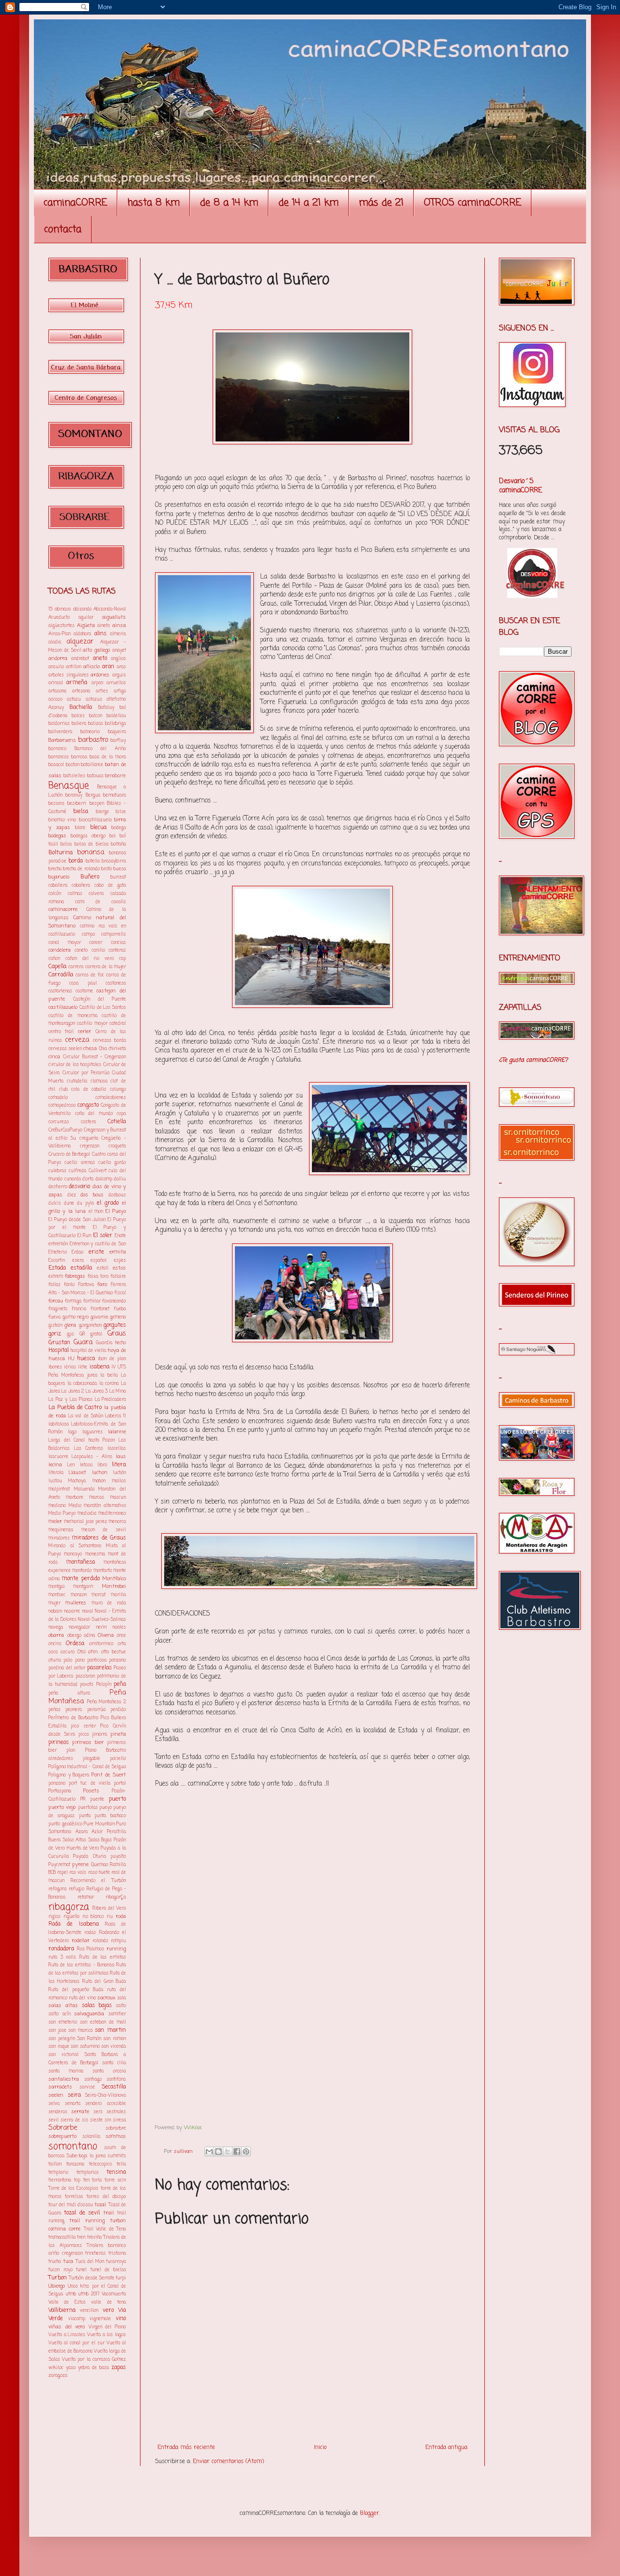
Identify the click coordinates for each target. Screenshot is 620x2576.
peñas (54, 1710)
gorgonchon (90, 1326)
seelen (56, 2095)
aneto (100, 659)
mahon (99, 1481)
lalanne (117, 1432)
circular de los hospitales (75, 1065)
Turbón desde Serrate (92, 2278)
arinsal (56, 683)
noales (119, 1627)
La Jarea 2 (73, 1391)
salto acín (60, 2014)
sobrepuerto (62, 2136)
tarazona (75, 2164)
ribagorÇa (116, 1897)
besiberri (77, 804)
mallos (119, 1481)
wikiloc (56, 2368)
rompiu (118, 1941)
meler (55, 1522)
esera (78, 1261)
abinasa (63, 609)
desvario (79, 1187)
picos (84, 1735)
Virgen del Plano (107, 2327)
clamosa (99, 1081)
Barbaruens (62, 740)
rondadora (61, 1949)
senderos (58, 2112)
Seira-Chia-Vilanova (105, 2096)
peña (120, 1684)
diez (72, 1195)
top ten (82, 2180)
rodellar (81, 1941)
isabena (100, 1367)
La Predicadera (111, 1400)
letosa (86, 1465)
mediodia (87, 1514)
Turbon (58, 2278)
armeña (77, 683)
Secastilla (114, 2087)
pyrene (80, 1865)
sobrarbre (116, 2128)
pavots (87, 1685)
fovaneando (114, 1301)
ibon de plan (112, 1359)
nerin (101, 1627)
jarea (92, 1375)
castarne (84, 991)
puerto (117, 1799)
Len (71, 1465)
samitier (117, 2014)
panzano (117, 1660)
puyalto (118, 1857)
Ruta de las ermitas (103, 1957)
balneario (90, 732)
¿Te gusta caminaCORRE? (533, 1060)
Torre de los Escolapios (74, 2189)
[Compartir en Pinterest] (246, 2152)
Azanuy (56, 708)
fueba (120, 1309)
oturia (55, 1660)
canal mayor (65, 943)
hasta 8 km (154, 203)
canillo (98, 950)
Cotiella (117, 1122)
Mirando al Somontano (75, 1546)
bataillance (92, 765)
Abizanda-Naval (110, 609)
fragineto (58, 1309)
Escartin (57, 1261)
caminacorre (63, 910)
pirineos (59, 1743)
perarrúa (96, 1710)
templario (58, 2173)
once (121, 1636)
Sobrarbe (63, 2128)
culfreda (77, 1171)
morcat (99, 1595)
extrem (56, 1277)
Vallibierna (62, 2310)
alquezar (80, 642)
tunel (81, 2270)
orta (122, 1644)
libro (102, 1465)
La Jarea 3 (97, 1391)
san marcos (81, 2031)
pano (80, 1660)
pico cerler (83, 1726)
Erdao (77, 1252)
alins (101, 634)
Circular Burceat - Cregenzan (94, 1057)
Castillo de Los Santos (103, 1008)
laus (121, 1457)
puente (97, 1799)
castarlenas (60, 991)
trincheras (95, 2254)
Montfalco (114, 1579)
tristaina (117, 2254)
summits (117, 2156)
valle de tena (108, 2302)
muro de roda (109, 1603)
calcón (55, 894)
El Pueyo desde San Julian (77, 1220)
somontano (73, 2146)
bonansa (91, 852)
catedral (118, 1024)
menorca (117, 1522)
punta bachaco (110, 1816)
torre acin (115, 2180)
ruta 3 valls (62, 1957)
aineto (104, 626)
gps (70, 1334)
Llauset (77, 1473)
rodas (90, 1933)
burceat (118, 877)
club (63, 1090)
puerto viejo (62, 1807)
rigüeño (71, 1917)
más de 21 (381, 203)
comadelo (58, 1098)
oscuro (68, 1652)
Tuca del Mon (90, 2262)
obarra (56, 1635)
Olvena (106, 1635)
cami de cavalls (101, 902)
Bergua (93, 795)
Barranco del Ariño (100, 749)
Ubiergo (57, 2286)
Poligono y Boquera (69, 1775)
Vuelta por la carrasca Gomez (94, 2360)
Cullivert (98, 1171)
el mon (96, 1212)
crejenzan (90, 1146)
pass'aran (85, 1676)
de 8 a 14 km (229, 203)
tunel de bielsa (108, 2270)
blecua (98, 828)
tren (81, 2238)
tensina (116, 2172)
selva (54, 2104)
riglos (54, 1917)
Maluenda (84, 1489)
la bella (109, 1375)
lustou (55, 1481)
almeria (118, 634)
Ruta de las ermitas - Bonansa (81, 1965)
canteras (117, 950)
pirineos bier (88, 1743)
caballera (58, 886)
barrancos (59, 757)
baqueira (117, 732)
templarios (88, 2173)
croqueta (117, 1146)
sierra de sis (74, 2120)
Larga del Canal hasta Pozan (82, 1440)
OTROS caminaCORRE (473, 203)
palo (68, 1660)
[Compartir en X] (228, 2152)
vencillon (89, 2311)
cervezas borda (109, 1041)
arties (102, 691)
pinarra (100, 1735)
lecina (55, 1465)
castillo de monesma (73, 1016)
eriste (96, 1252)
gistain (55, 1326)
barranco (57, 749)
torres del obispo (107, 2197)
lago (72, 1432)
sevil (54, 2120)
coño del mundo (94, 1114)
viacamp (77, 2319)
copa (121, 1114)
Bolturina (61, 853)
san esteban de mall (103, 2022)
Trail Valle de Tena (105, 2229)
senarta (73, 2104)
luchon (100, 1473)
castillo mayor (92, 1024)
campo (88, 935)
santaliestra (64, 2079)
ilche (83, 1367)
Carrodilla (61, 975)
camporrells (114, 935)
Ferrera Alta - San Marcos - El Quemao (87, 1289)
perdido (118, 1710)
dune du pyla (79, 1203)
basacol (56, 765)
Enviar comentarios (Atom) (228, 2462)
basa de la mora (108, 757)
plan (71, 1751)
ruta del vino (82, 1998)
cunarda (73, 1179)
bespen (97, 804)
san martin (110, 2030)
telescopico (101, 2164)
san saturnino (85, 2047)
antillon (74, 667)
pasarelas (100, 1668)
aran (108, 667)
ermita (118, 1252)
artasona (57, 691)
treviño (94, 2238)
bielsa (81, 812)
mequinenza (61, 1530)
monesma (95, 1554)
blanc (80, 828)
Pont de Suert (109, 1775)
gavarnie (100, 1317)
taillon (55, 2164)
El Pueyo (116, 1211)
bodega (119, 828)
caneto (81, 950)
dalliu (120, 1179)
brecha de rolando (81, 869)
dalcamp (104, 1179)
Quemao (100, 1865)
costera (88, 1122)
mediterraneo (112, 1514)
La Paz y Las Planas (70, 1400)
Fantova (86, 1285)
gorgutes (115, 1325)
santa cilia (114, 2063)
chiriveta (117, 1049)
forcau (56, 1301)
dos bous (92, 1195)
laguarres (93, 1432)
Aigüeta (86, 626)
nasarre (72, 1611)
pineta (118, 1734)
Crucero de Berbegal (69, 1154)
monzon (79, 1595)
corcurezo (59, 1122)
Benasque (69, 786)
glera (70, 1325)
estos (119, 1268)
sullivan (184, 2152)
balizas (96, 724)
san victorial (63, 2055)
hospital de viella (88, 1351)
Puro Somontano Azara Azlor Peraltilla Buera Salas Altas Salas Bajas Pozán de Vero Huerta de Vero (87, 1836)
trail (108, 2213)
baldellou (116, 716)
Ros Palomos (91, 1949)
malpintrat (59, 1489)
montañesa (80, 1562)
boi (113, 836)
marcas (97, 1498)
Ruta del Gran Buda (104, 1982)
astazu (74, 699)
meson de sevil (104, 1530)
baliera (79, 724)
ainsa (119, 626)
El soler (103, 1236)
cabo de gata (110, 886)
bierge (102, 812)
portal (120, 1783)
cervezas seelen (65, 1049)
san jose (57, 2031)
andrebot (80, 659)
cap (123, 959)
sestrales (116, 2112)
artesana (81, 691)
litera (119, 1465)
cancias (118, 943)
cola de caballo (89, 1090)
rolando (100, 1941)
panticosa (97, 1660)
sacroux (106, 1998)
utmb (71, 2294)
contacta (63, 229)
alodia (55, 642)
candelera (60, 950)
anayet (119, 651)
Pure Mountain (99, 1824)
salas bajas (97, 2006)
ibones (55, 1367)
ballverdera (60, 732)
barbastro (93, 740)
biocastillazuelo (95, 820)
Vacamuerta (114, 2294)
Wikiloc (193, 2128)
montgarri (83, 1587)
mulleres (76, 1603)
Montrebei (114, 1586)
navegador (79, 1627)
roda (121, 1916)
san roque (59, 2047)
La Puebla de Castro (75, 1408)
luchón (119, 1473)
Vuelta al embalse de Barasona (87, 2347)
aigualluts (114, 617)
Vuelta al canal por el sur (77, 2343)
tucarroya (116, 2262)
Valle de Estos (67, 2302)
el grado (108, 1203)
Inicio (320, 2448)
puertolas (88, 1808)
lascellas (117, 1449)
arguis (119, 675)
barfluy (118, 741)
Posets (91, 1791)
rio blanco (93, 1917)
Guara (83, 1342)
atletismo (116, 699)
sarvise (87, 2087)
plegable (92, 1759)
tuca (68, 2262)
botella (93, 861)
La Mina (118, 1391)
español (99, 1261)
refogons (58, 1889)
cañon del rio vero (90, 959)
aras (121, 667)
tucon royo (61, 2270)
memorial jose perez (85, 1522)
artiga (120, 691)
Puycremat (59, 1865)
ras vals (78, 1873)
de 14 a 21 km (309, 203)
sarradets (60, 2087)
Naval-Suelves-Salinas (102, 1620)
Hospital (59, 1351)
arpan (97, 683)
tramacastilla (62, 2238)
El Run (85, 1236)
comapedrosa (62, 1106)
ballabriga (116, 724)
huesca (86, 1359)
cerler (85, 1032)
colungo (118, 1090)
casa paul (83, 983)
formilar (92, 1301)
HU (71, 1359)
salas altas (63, 2006)
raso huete (99, 1873)
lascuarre (58, 1457)
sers (98, 2112)
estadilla (81, 1268)
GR (82, 1334)
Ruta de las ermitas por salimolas (87, 1969)
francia (79, 1309)
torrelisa (74, 2197)
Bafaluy (106, 708)
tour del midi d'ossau (71, 2205)
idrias (70, 1367)
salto (121, 2006)
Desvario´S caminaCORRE (520, 486)
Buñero (90, 877)
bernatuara (115, 795)
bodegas (57, 836)
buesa (120, 869)
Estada (57, 1268)
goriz (55, 1334)
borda (76, 861)
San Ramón (89, 2039)
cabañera (81, 886)
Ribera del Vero (109, 1908)
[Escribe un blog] (218, 2152)
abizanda (82, 609)
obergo (74, 1636)
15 (51, 609)
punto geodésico (65, 1824)
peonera (74, 1710)
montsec (57, 1595)
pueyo (106, 1808)
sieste (96, 2120)
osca (53, 1652)
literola (56, 1473)
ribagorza (69, 1907)
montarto (103, 1571)
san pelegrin (62, 2039)
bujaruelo (59, 877)
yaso (71, 2368)
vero (108, 2310)
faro (102, 1285)
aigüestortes (62, 626)
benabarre (116, 776)
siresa (119, 2120)
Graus (117, 1334)
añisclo (92, 667)
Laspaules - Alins (92, 1457)
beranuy (74, 795)
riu (110, 1917)
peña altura (69, 1693)
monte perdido (80, 1579)
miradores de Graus (99, 1538)
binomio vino (62, 820)
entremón (58, 1244)
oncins (55, 1644)
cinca (54, 1057)
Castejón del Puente (100, 999)
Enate (120, 1236)
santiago (93, 2080)
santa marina (66, 2071)
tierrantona (60, 2180)
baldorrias (59, 724)
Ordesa (75, 1644)
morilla (118, 1595)
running (116, 1949)
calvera (96, 894)
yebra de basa (93, 2368)
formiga (73, 1301)
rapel (62, 1873)
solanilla (91, 2137)
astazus (94, 699)
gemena (118, 1317)
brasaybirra (114, 861)
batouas (95, 776)
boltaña (118, 844)
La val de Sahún (85, 1416)
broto (107, 869)
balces (78, 716)
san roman (115, 2039)
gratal (96, 1334)
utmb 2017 (89, 2294)
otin (93, 1652)
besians (56, 804)
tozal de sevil (82, 2213)
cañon (54, 959)
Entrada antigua (446, 2448)
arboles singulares (69, 675)
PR (83, 1799)
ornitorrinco (101, 1644)
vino (121, 2319)
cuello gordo (112, 1163)
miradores (59, 1538)
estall (103, 1268)
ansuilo (56, 667)
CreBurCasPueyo (65, 1130)
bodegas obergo (88, 836)
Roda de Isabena (74, 1924)
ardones (100, 675)
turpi (121, 2278)
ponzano (57, 1783)
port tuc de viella (90, 1783)
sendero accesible (106, 2104)
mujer (54, 1603)
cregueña (89, 1139)
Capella (57, 967)
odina (89, 1636)
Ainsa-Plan (60, 634)
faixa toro (98, 1277)
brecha (55, 869)
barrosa (79, 757)
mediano (57, 1506)
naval (87, 1611)
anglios (118, 659)
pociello (118, 1759)
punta (85, 1816)
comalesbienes (111, 1098)
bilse (121, 812)
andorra (58, 659)
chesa (90, 1049)
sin (108, 2120)
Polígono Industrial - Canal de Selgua (87, 1767)
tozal (100, 2205)
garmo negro (76, 1317)
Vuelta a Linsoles (67, 2335)
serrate (80, 2112)
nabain (55, 1611)
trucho (55, 2262)
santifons (116, 2080)
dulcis (55, 1203)
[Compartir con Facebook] (237, 2152)
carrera (76, 967)
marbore (75, 1498)
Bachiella (81, 707)
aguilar (86, 618)
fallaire (118, 1277)
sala (122, 1998)
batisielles (74, 776)
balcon (96, 716)
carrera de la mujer (106, 967)
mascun (118, 1498)
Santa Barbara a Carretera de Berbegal (87, 2059)
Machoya (77, 1481)
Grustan (59, 1343)
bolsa (66, 844)
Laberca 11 (116, 1416)
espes (120, 1261)
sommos (116, 2136)
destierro (58, 1187)
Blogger (370, 2513)
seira (74, 2095)
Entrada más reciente (186, 2448)
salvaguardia (89, 2014)
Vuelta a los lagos (107, 2335)
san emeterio (63, 2022)
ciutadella (77, 1081)
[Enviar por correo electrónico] (209, 2152)
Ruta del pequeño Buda (76, 1990)
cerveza (77, 1040)
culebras (57, 1171)
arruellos (116, 683)
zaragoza (58, 2376)
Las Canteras (89, 1449)
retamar (86, 1897)
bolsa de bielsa (92, 844)
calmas (75, 894)
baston (73, 765)
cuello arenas (79, 1163)
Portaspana (60, 1791)
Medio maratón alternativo (97, 1506)
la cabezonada (82, 1384)
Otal (82, 1652)
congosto (88, 1105)
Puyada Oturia (89, 1857)
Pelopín (104, 1685)
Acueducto (59, 618)
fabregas (75, 1276)
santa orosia (109, 2071)
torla (97, 2180)
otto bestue (114, 1652)
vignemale (100, 2319)
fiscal (120, 1293)
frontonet (100, 1309)
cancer (96, 943)
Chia (103, 1049)
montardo (82, 1571)
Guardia (104, 1343)
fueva (54, 1317)
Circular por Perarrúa (86, 1073)
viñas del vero (67, 2327)
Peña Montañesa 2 (107, 1702)
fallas (54, 1285)
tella (121, 2164)
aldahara (82, 634)
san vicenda (114, 2047)
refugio (77, 1889)
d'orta (88, 1179)
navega (56, 1627)
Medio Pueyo (62, 1514)
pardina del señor (67, 1668)
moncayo (73, 1554)
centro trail (61, 1032)
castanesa (116, 983)
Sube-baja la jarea (86, 2156)
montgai (57, 1587)
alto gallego (96, 650)
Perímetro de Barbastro (73, 1718)
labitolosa (59, 1424)
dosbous (117, 1195)
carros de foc (90, 975)
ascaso (55, 699)
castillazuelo (63, 1007)
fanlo (69, 1285)
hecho (121, 1343)
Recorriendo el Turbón (98, 1881)
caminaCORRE (75, 203)
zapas (119, 2368)
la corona (109, 1384)
